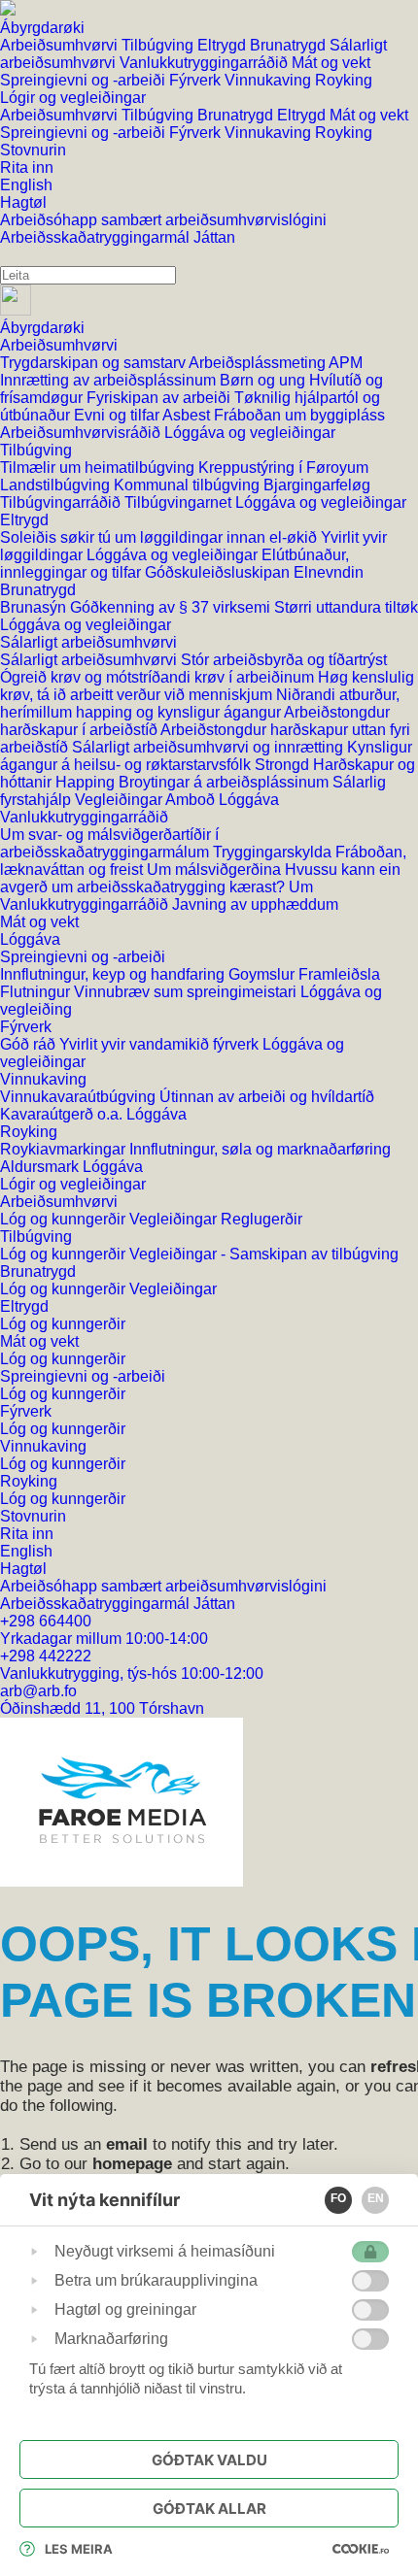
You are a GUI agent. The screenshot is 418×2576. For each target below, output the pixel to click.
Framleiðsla (339, 974)
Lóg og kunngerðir (65, 1219)
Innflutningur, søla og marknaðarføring (260, 1149)
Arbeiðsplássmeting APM (276, 363)
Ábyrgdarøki (42, 328)
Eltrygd (224, 45)
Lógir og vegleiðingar (73, 1184)
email (127, 2144)
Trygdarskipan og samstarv (94, 363)
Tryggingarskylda (274, 852)
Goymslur (263, 974)
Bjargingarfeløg (317, 485)
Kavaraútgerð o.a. (63, 1114)
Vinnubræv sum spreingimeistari (187, 992)
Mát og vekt (331, 63)
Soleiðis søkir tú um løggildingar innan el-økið (160, 537)
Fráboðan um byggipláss (299, 415)
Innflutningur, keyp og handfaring (114, 974)
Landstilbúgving (57, 485)
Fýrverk (197, 80)
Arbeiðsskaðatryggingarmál (97, 237)
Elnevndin (329, 572)
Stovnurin (33, 1516)
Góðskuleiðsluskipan (219, 572)
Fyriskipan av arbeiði (160, 398)
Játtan (214, 237)
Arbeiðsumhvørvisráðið (82, 433)
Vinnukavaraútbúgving (80, 1097)
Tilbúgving (159, 45)
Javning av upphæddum (255, 904)
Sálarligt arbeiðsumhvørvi (88, 642)
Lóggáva (249, 800)
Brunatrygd (290, 45)
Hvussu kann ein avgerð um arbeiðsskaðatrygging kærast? (200, 878)
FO (338, 2198)
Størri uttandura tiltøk (346, 607)
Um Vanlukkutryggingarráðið (157, 896)
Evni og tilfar (118, 415)
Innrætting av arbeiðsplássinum (110, 380)
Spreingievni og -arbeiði (85, 80)
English (26, 1551)
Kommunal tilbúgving (189, 485)
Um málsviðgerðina (216, 870)
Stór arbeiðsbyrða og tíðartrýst (284, 660)
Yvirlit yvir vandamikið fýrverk (161, 1044)
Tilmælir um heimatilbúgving (99, 468)
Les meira (79, 2549)
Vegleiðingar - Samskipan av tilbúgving (264, 1254)
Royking (344, 80)
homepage (132, 2164)
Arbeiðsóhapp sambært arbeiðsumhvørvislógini (163, 220)
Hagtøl (23, 1569)
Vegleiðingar (120, 800)
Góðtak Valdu (209, 2460)
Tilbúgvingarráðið (62, 502)
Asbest (188, 415)
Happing (87, 782)
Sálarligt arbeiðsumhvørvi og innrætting (209, 747)
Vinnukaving (270, 80)
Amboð (192, 800)
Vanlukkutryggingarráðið (206, 63)
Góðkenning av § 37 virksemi (172, 607)
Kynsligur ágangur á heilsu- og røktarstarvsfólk (206, 756)
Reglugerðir (261, 1219)
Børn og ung (264, 380)
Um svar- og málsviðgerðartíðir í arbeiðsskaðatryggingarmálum (109, 843)
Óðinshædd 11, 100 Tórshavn (102, 1708)
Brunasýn (35, 607)
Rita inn (27, 1534)
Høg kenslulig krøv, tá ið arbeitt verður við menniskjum (207, 686)
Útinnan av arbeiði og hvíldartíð (267, 1097)
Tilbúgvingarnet (180, 502)
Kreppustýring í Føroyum (283, 468)
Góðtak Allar (209, 2509)
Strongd (284, 765)
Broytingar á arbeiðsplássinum (226, 782)
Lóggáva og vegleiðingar (250, 433)
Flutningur (37, 992)
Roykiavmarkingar (65, 1149)
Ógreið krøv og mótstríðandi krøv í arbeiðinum (159, 677)
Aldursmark (41, 1167)
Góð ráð (30, 1044)
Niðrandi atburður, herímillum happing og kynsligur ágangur (200, 703)
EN (376, 2198)
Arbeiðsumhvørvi (61, 45)
